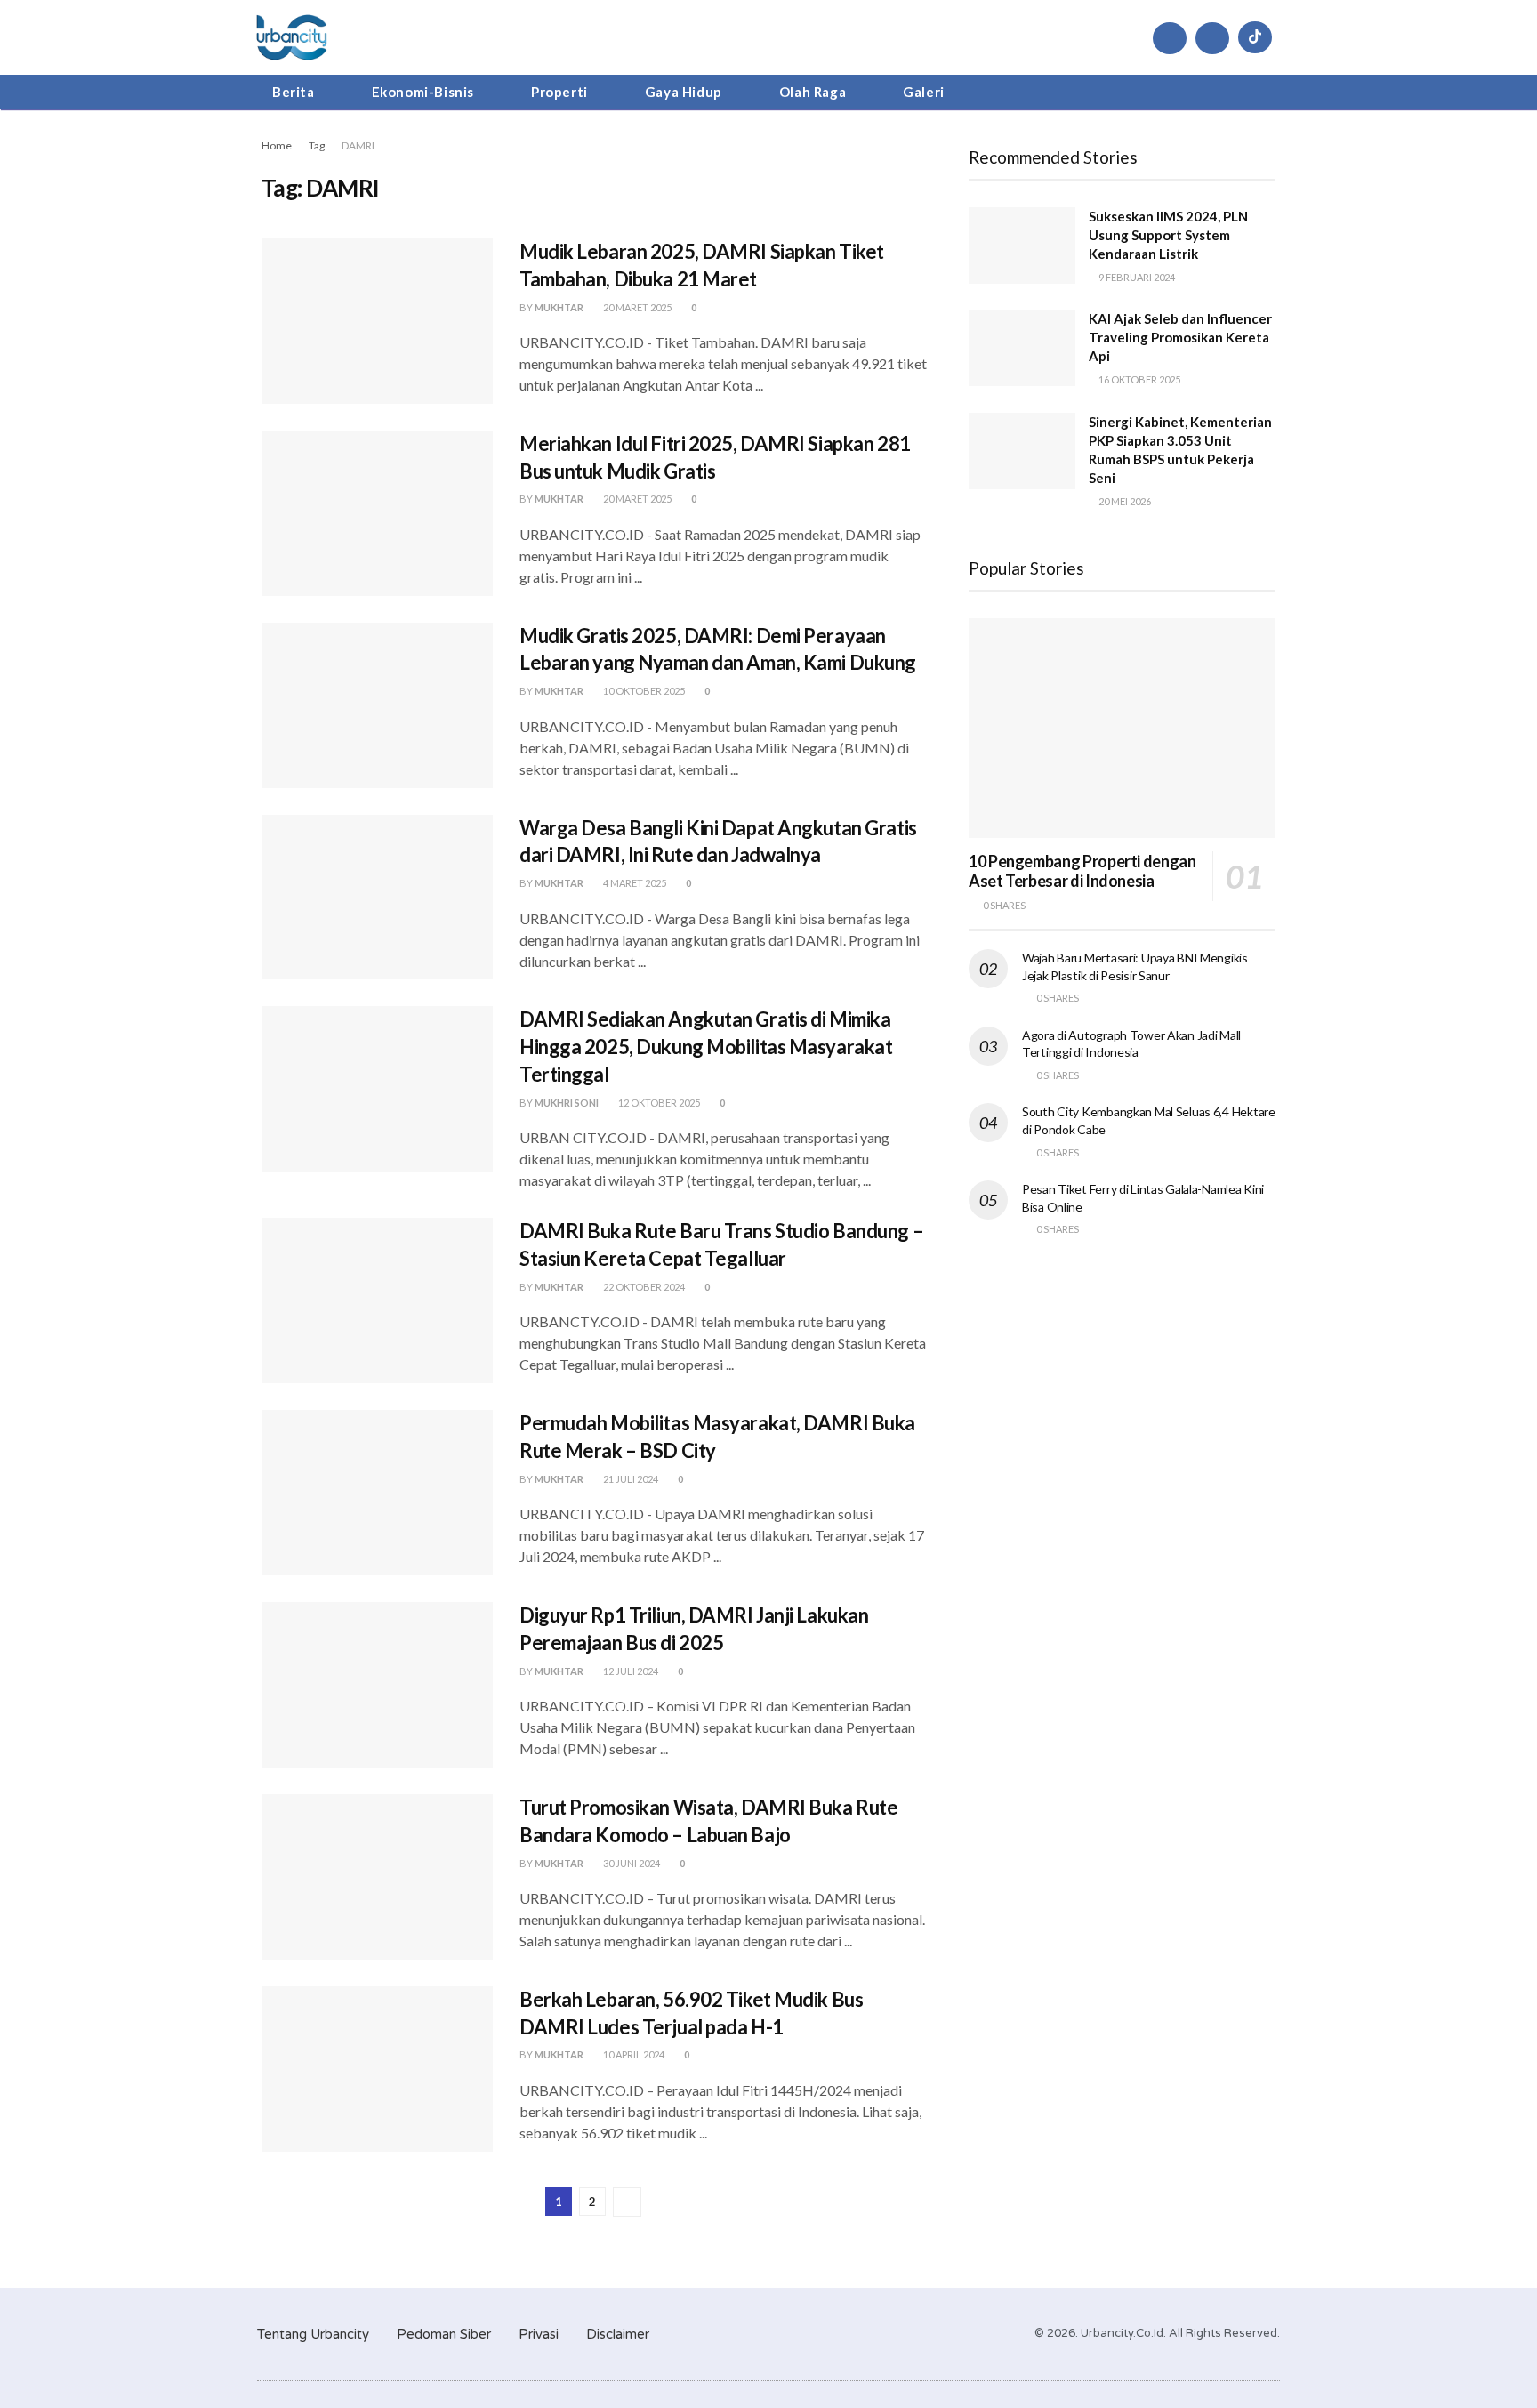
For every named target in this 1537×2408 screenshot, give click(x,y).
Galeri (924, 92)
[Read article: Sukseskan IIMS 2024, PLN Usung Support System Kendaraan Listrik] (1022, 246)
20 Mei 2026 (1124, 501)
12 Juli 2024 (630, 1671)
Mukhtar (559, 307)
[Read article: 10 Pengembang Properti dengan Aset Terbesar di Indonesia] (1122, 728)
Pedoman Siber (444, 2334)
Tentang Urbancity (313, 2334)
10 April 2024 (633, 2054)
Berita (294, 92)
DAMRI (358, 145)
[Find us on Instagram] (1170, 38)
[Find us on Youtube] (1212, 38)
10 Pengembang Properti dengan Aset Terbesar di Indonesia (1082, 871)
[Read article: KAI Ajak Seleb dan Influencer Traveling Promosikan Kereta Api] (1022, 348)
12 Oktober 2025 (658, 1103)
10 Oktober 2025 (643, 691)
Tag (317, 145)
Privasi (539, 2334)
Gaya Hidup (684, 92)
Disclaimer (618, 2334)
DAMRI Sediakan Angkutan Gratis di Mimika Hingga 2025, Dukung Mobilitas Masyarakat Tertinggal (706, 1047)
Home (277, 145)
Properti (559, 92)
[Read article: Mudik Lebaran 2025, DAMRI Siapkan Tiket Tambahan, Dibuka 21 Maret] (377, 321)
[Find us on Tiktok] (1255, 37)
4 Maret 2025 (634, 883)
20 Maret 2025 (636, 307)
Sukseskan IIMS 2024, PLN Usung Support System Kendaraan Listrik (1168, 235)
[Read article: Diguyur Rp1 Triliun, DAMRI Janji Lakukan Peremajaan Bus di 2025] (377, 1685)
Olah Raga (813, 92)
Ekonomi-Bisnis (423, 92)
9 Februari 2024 (1136, 277)
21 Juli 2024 (630, 1479)
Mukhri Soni (567, 1103)
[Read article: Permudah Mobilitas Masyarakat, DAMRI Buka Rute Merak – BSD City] (377, 1493)
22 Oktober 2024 (643, 1287)
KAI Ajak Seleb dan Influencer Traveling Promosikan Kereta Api (1180, 337)
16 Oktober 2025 (1139, 379)
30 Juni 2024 (631, 1863)
